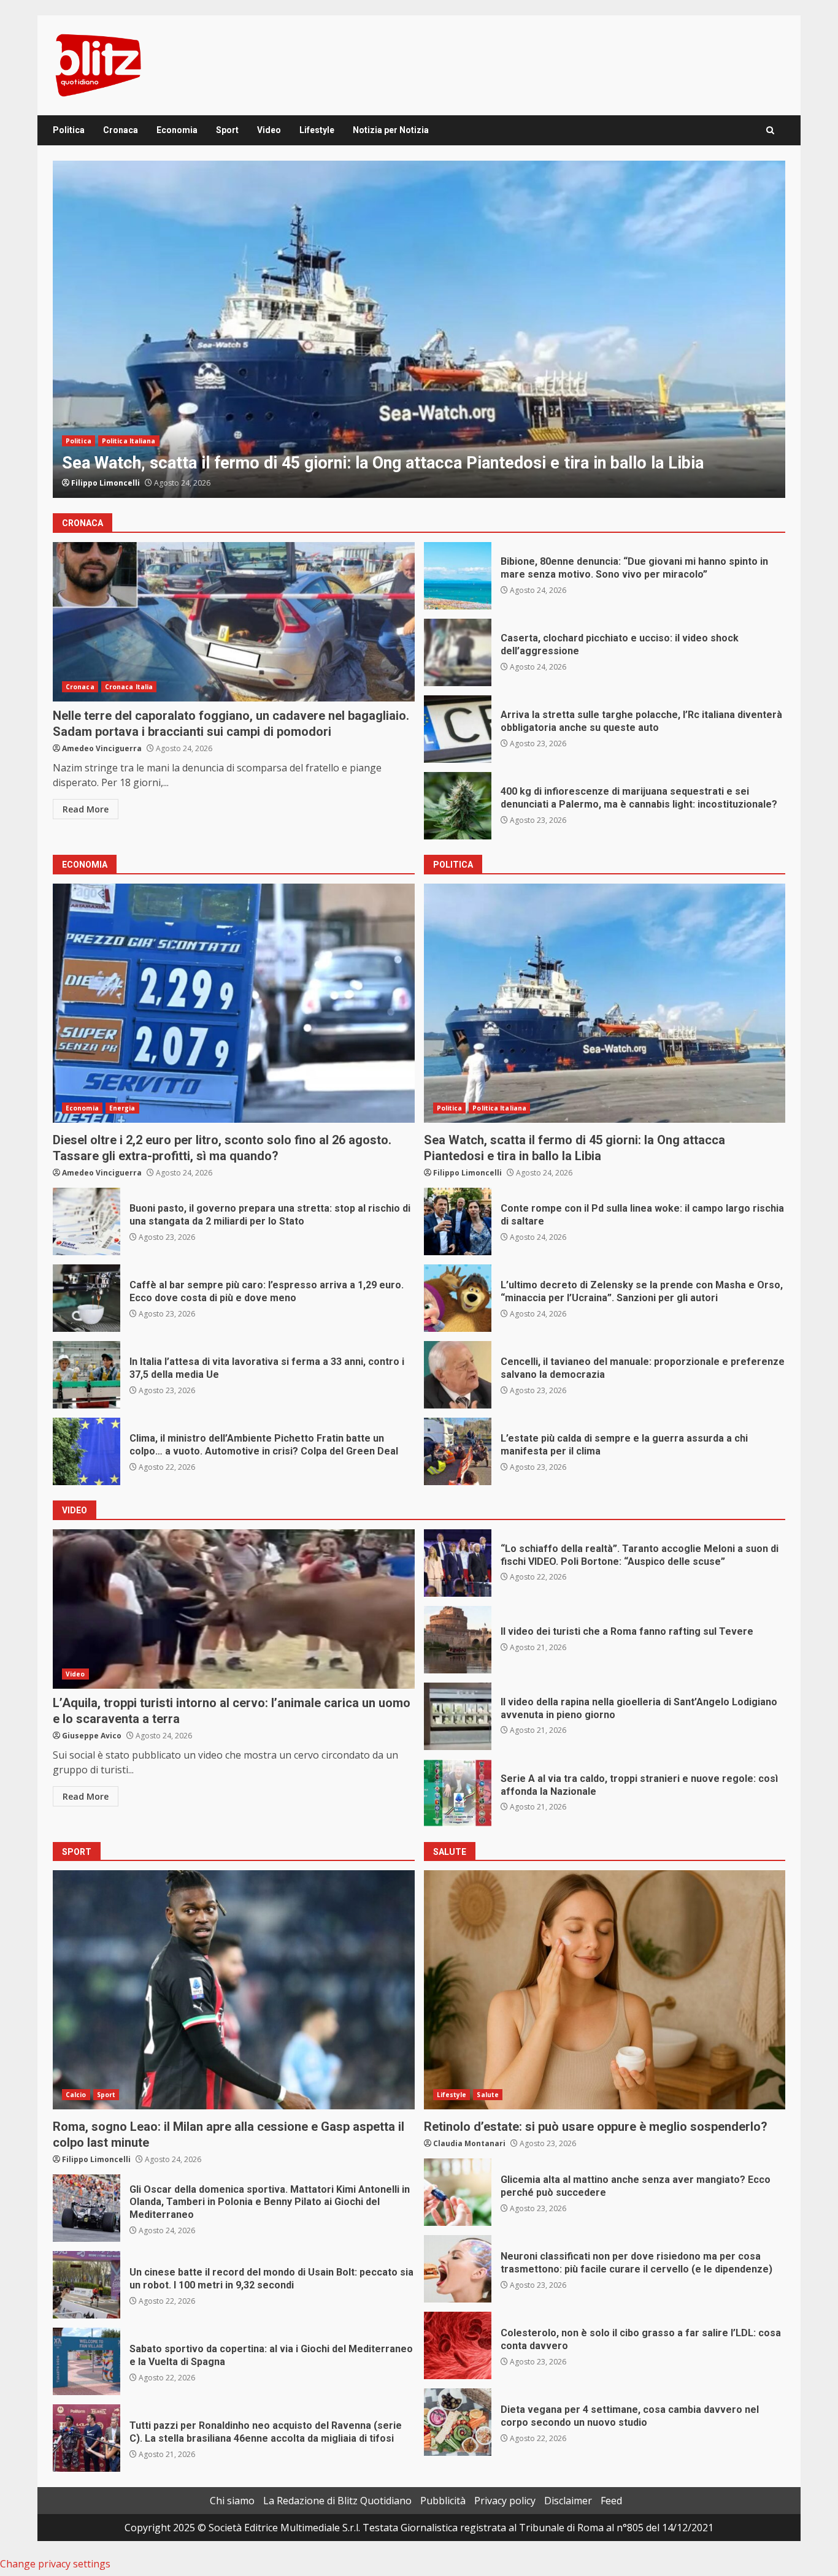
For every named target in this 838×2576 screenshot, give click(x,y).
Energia (122, 419)
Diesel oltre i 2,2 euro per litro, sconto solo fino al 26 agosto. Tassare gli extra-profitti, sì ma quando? (419, 329)
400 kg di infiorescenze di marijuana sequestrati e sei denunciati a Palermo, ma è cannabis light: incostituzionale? (458, 806)
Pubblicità (443, 2501)
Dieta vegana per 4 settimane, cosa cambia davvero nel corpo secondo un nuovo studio (458, 2422)
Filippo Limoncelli (467, 1173)
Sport (227, 130)
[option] (419, 329)
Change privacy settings (55, 2564)
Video (269, 130)
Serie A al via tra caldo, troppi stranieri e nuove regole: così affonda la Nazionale (458, 1793)
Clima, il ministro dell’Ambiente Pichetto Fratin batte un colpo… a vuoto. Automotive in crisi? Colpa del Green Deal (86, 1451)
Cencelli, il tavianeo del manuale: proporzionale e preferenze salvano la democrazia (458, 1375)
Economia (177, 130)
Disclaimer (568, 2501)
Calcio (76, 2095)
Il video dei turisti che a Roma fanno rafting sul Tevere (458, 1640)
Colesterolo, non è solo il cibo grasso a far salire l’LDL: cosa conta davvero (458, 2345)
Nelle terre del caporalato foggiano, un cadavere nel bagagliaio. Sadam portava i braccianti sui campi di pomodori (234, 622)
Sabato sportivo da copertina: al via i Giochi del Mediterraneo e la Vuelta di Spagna (86, 2361)
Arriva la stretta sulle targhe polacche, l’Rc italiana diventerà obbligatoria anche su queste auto (458, 729)
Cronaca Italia (129, 687)
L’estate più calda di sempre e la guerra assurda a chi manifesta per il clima (458, 1451)
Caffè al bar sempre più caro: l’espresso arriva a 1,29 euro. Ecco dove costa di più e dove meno (86, 1298)
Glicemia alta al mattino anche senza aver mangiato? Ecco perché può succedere (458, 2192)
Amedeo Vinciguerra (111, 483)
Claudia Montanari (469, 2143)
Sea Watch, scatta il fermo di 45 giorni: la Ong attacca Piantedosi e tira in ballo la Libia (605, 1003)
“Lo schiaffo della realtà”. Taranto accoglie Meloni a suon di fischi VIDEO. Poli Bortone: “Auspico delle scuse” (458, 1563)
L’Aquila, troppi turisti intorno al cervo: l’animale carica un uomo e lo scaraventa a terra (234, 1609)
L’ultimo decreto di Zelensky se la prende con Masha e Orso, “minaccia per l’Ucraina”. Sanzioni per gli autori (458, 1298)
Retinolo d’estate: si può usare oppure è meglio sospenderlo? (605, 1990)
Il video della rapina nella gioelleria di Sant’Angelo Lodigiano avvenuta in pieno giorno (458, 1716)
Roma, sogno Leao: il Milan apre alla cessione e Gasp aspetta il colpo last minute (234, 1990)
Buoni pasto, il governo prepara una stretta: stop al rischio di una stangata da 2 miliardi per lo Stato (86, 1221)
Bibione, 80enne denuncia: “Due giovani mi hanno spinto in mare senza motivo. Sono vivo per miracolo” (458, 576)
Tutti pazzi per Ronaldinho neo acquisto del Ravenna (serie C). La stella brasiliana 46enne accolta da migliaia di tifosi (86, 2438)
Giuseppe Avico (92, 1736)
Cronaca (121, 130)
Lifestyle (317, 130)
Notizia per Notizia (391, 130)
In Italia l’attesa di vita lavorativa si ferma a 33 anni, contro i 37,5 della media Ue (86, 1375)
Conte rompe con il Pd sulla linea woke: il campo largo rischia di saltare (458, 1221)
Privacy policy (505, 2501)
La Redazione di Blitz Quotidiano (337, 2501)
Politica (69, 130)
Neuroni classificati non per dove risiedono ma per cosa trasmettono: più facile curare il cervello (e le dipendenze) (458, 2269)
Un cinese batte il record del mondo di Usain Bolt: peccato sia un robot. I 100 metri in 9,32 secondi (86, 2285)
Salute (488, 2095)
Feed (611, 2501)
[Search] (770, 130)
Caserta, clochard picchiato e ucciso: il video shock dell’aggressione (458, 652)
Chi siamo (232, 2501)
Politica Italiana (499, 1108)
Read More (86, 809)
